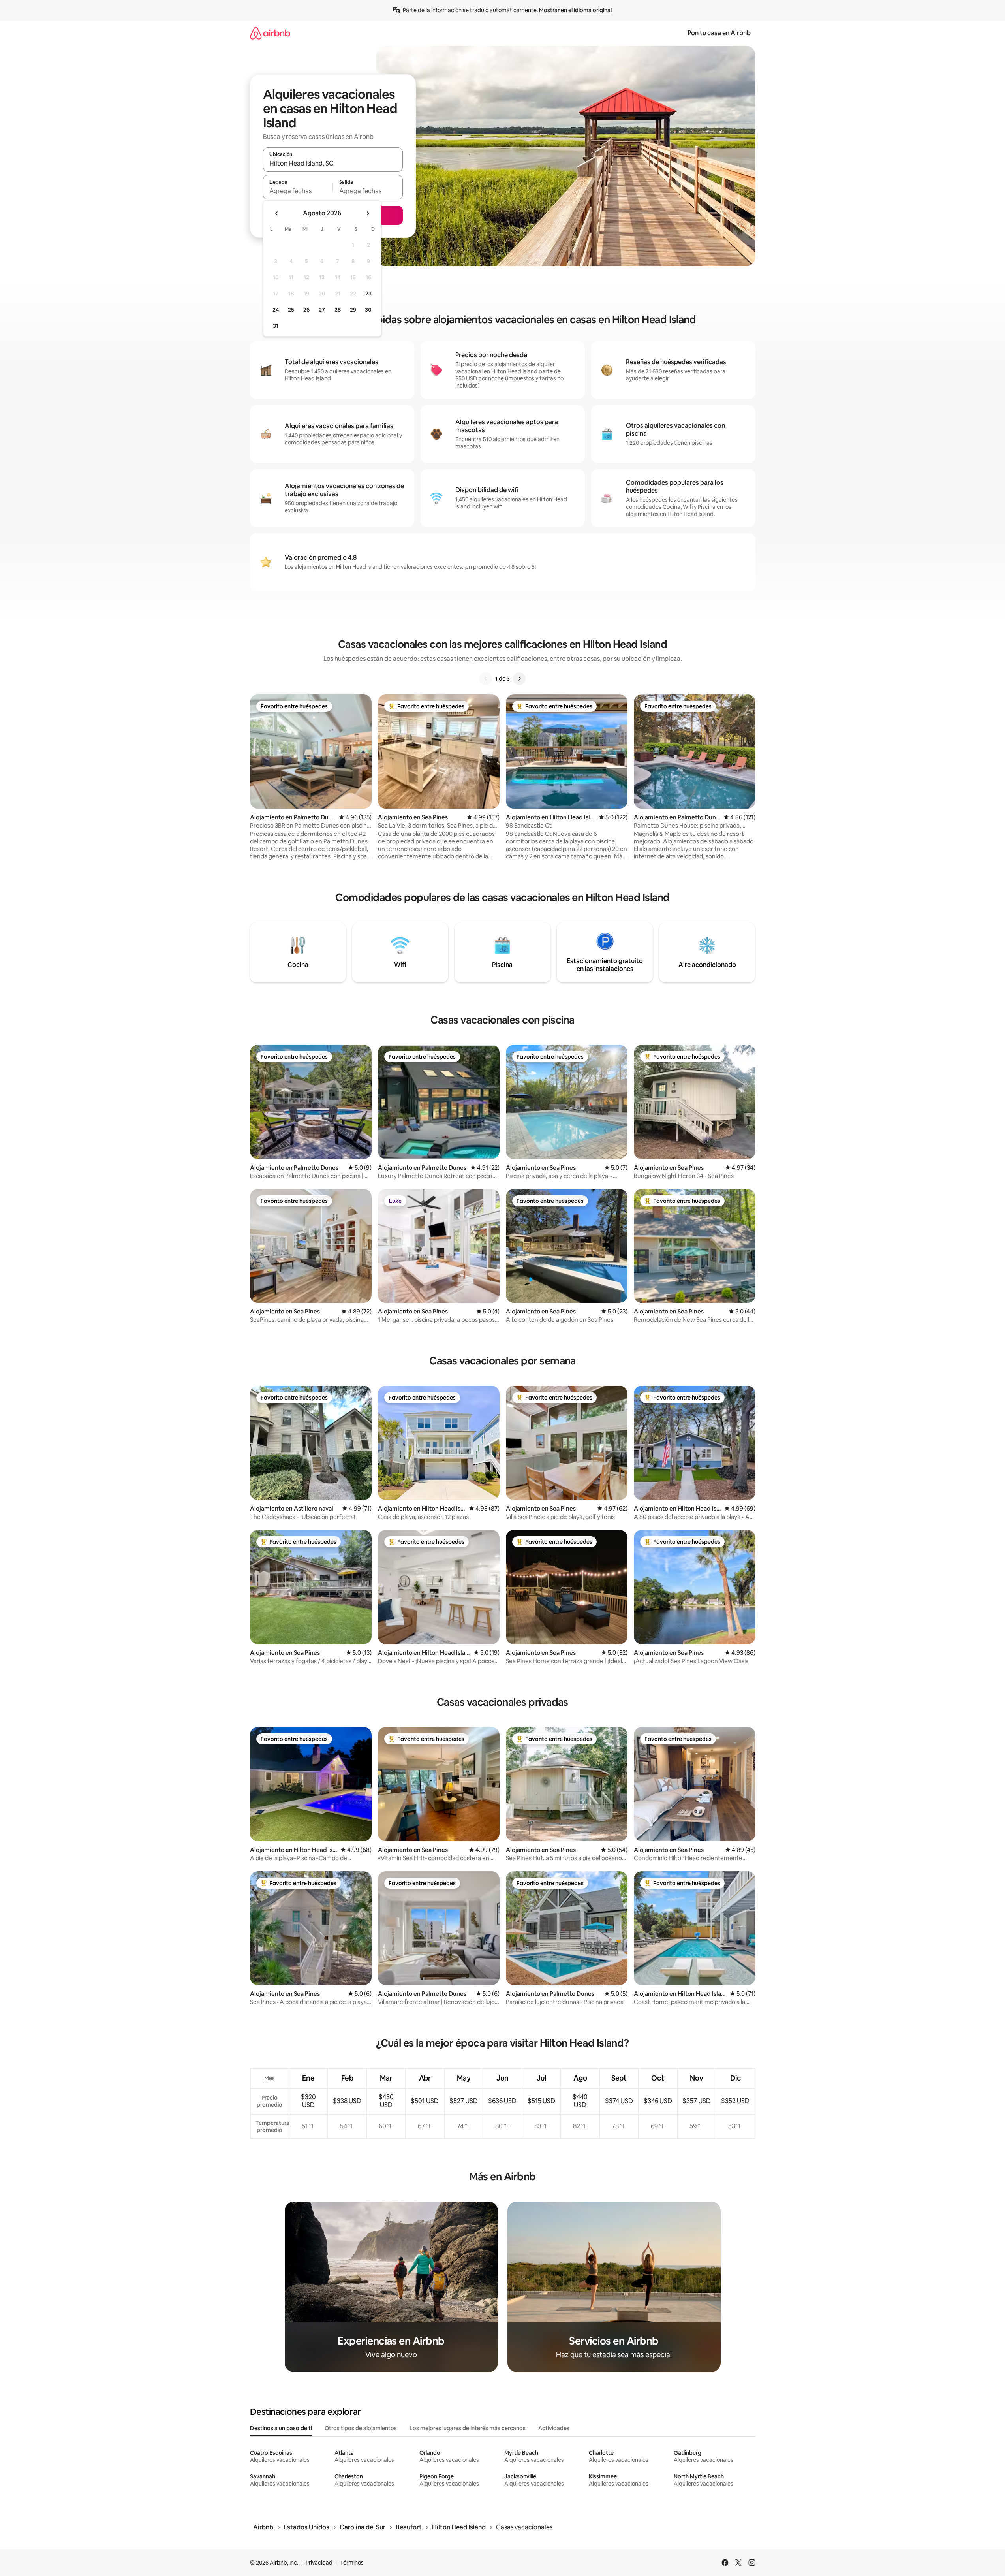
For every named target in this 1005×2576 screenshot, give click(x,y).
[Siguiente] (519, 679)
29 (353, 310)
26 (306, 310)
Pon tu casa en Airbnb (719, 33)
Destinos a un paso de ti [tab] (281, 2428)
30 (368, 310)
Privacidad (319, 2563)
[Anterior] (486, 679)
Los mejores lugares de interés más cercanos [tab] (468, 2428)
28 (338, 310)
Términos (352, 2563)
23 (368, 294)
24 (276, 310)
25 (291, 310)
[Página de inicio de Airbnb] (270, 33)
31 (276, 326)
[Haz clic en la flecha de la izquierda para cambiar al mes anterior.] (277, 213)
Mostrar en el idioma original (575, 10)
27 (322, 310)
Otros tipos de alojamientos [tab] (361, 2428)
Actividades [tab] (554, 2428)
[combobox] (333, 163)
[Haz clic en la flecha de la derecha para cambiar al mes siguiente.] (368, 213)
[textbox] (298, 191)
